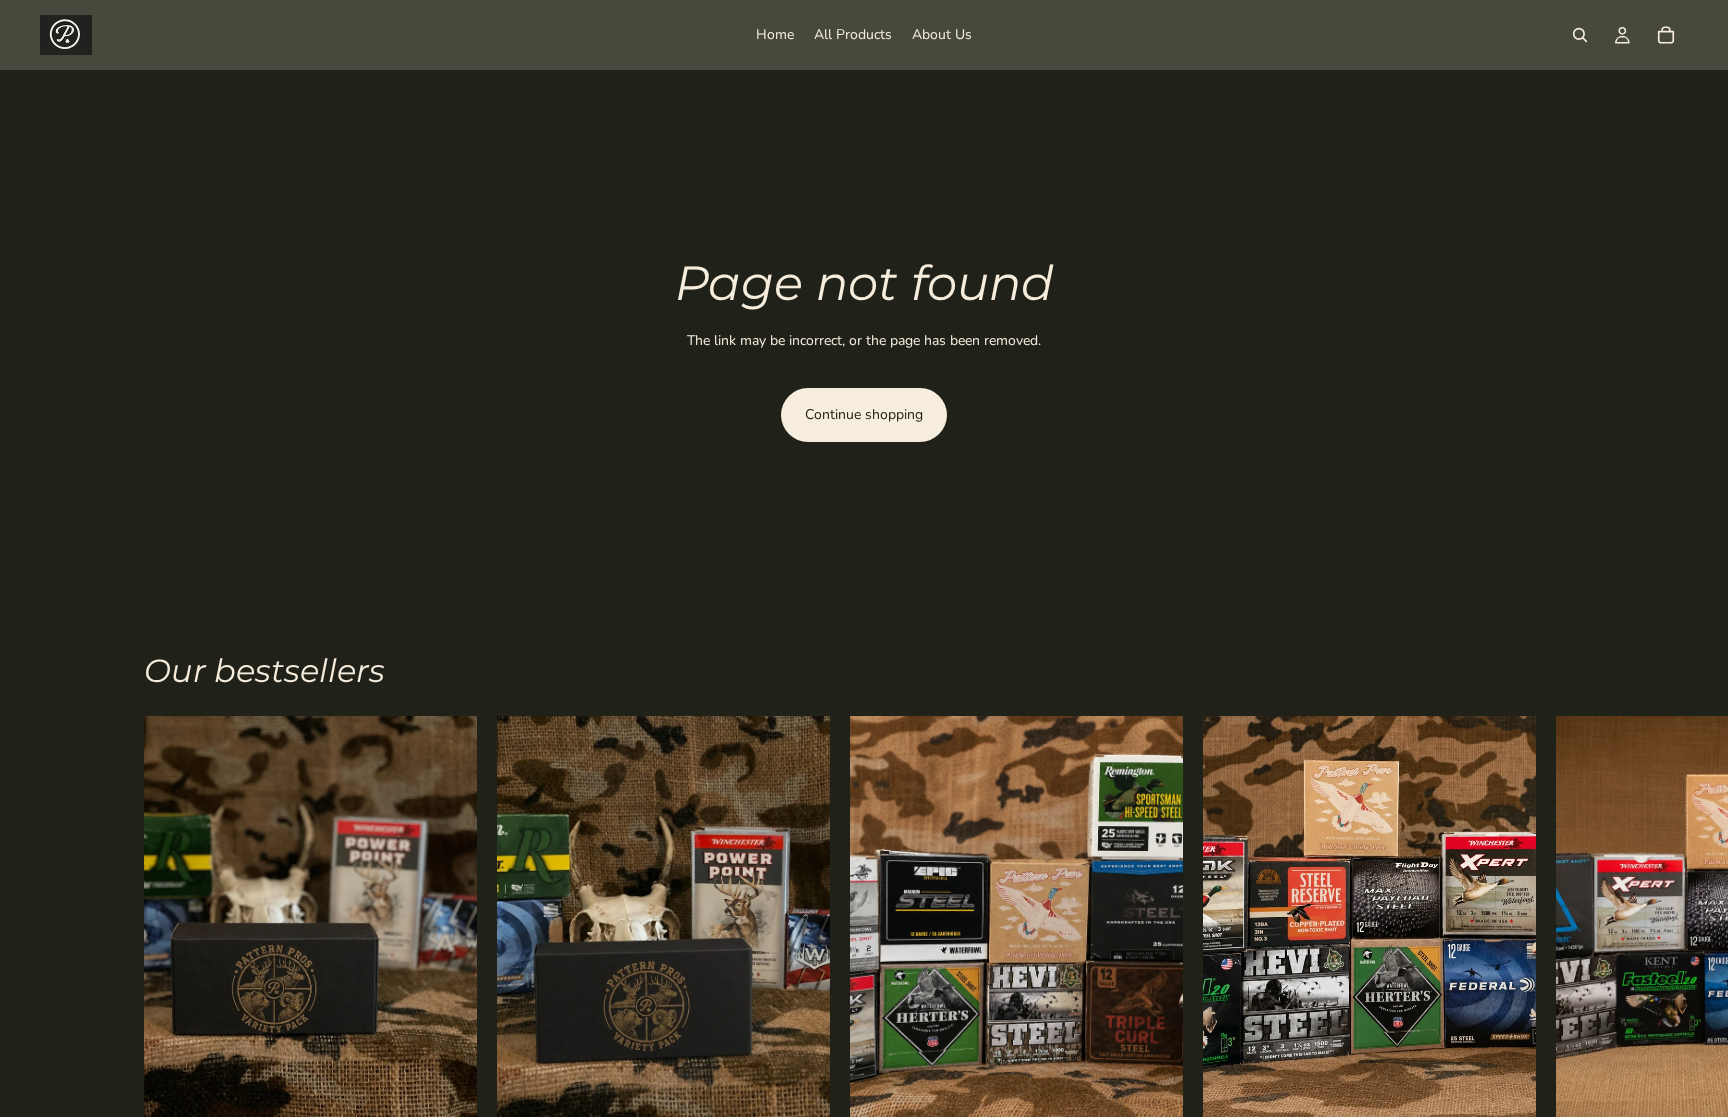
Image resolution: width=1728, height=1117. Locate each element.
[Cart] (1666, 35)
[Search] (1580, 35)
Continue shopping (864, 414)
